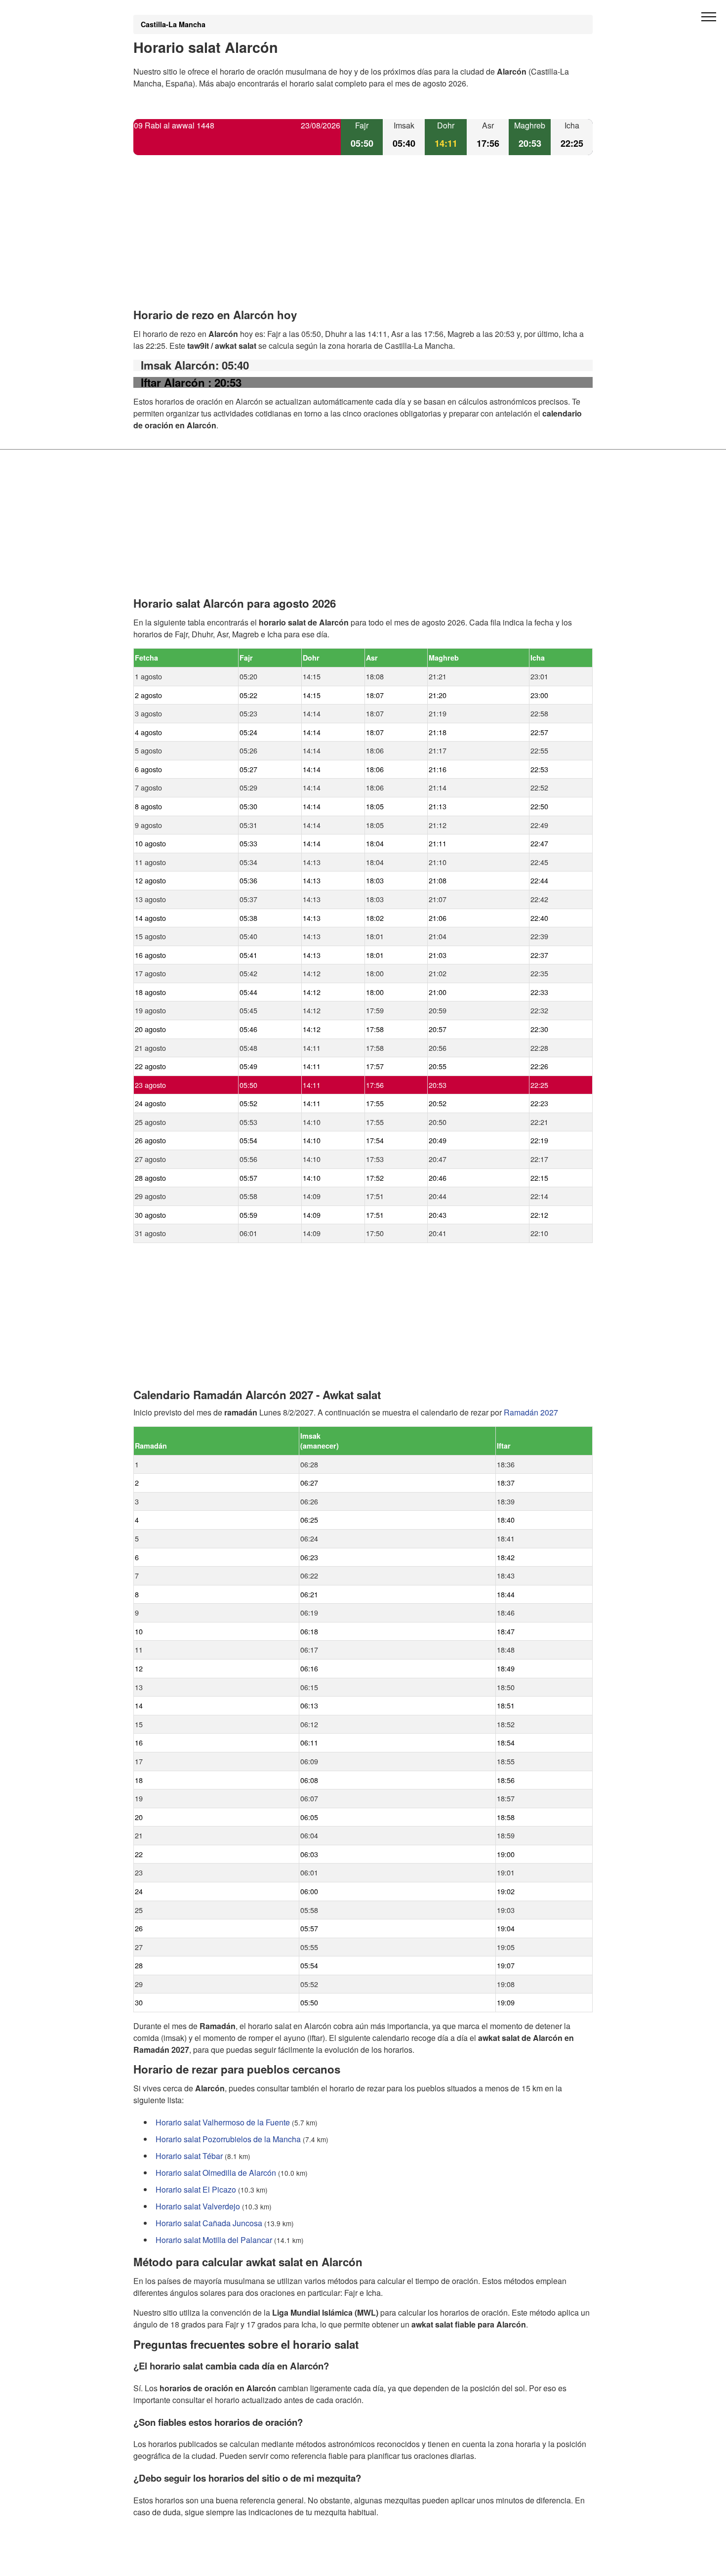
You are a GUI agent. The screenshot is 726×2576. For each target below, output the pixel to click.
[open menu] (709, 17)
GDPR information (165, 2562)
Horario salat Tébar (189, 2156)
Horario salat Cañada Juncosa (209, 2223)
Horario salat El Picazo (196, 2189)
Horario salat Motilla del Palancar (214, 2240)
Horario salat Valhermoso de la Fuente (223, 2122)
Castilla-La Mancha (173, 24)
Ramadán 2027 (531, 1412)
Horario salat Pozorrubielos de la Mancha (228, 2139)
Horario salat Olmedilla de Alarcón (216, 2173)
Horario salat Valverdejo (198, 2206)
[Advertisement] (363, 240)
